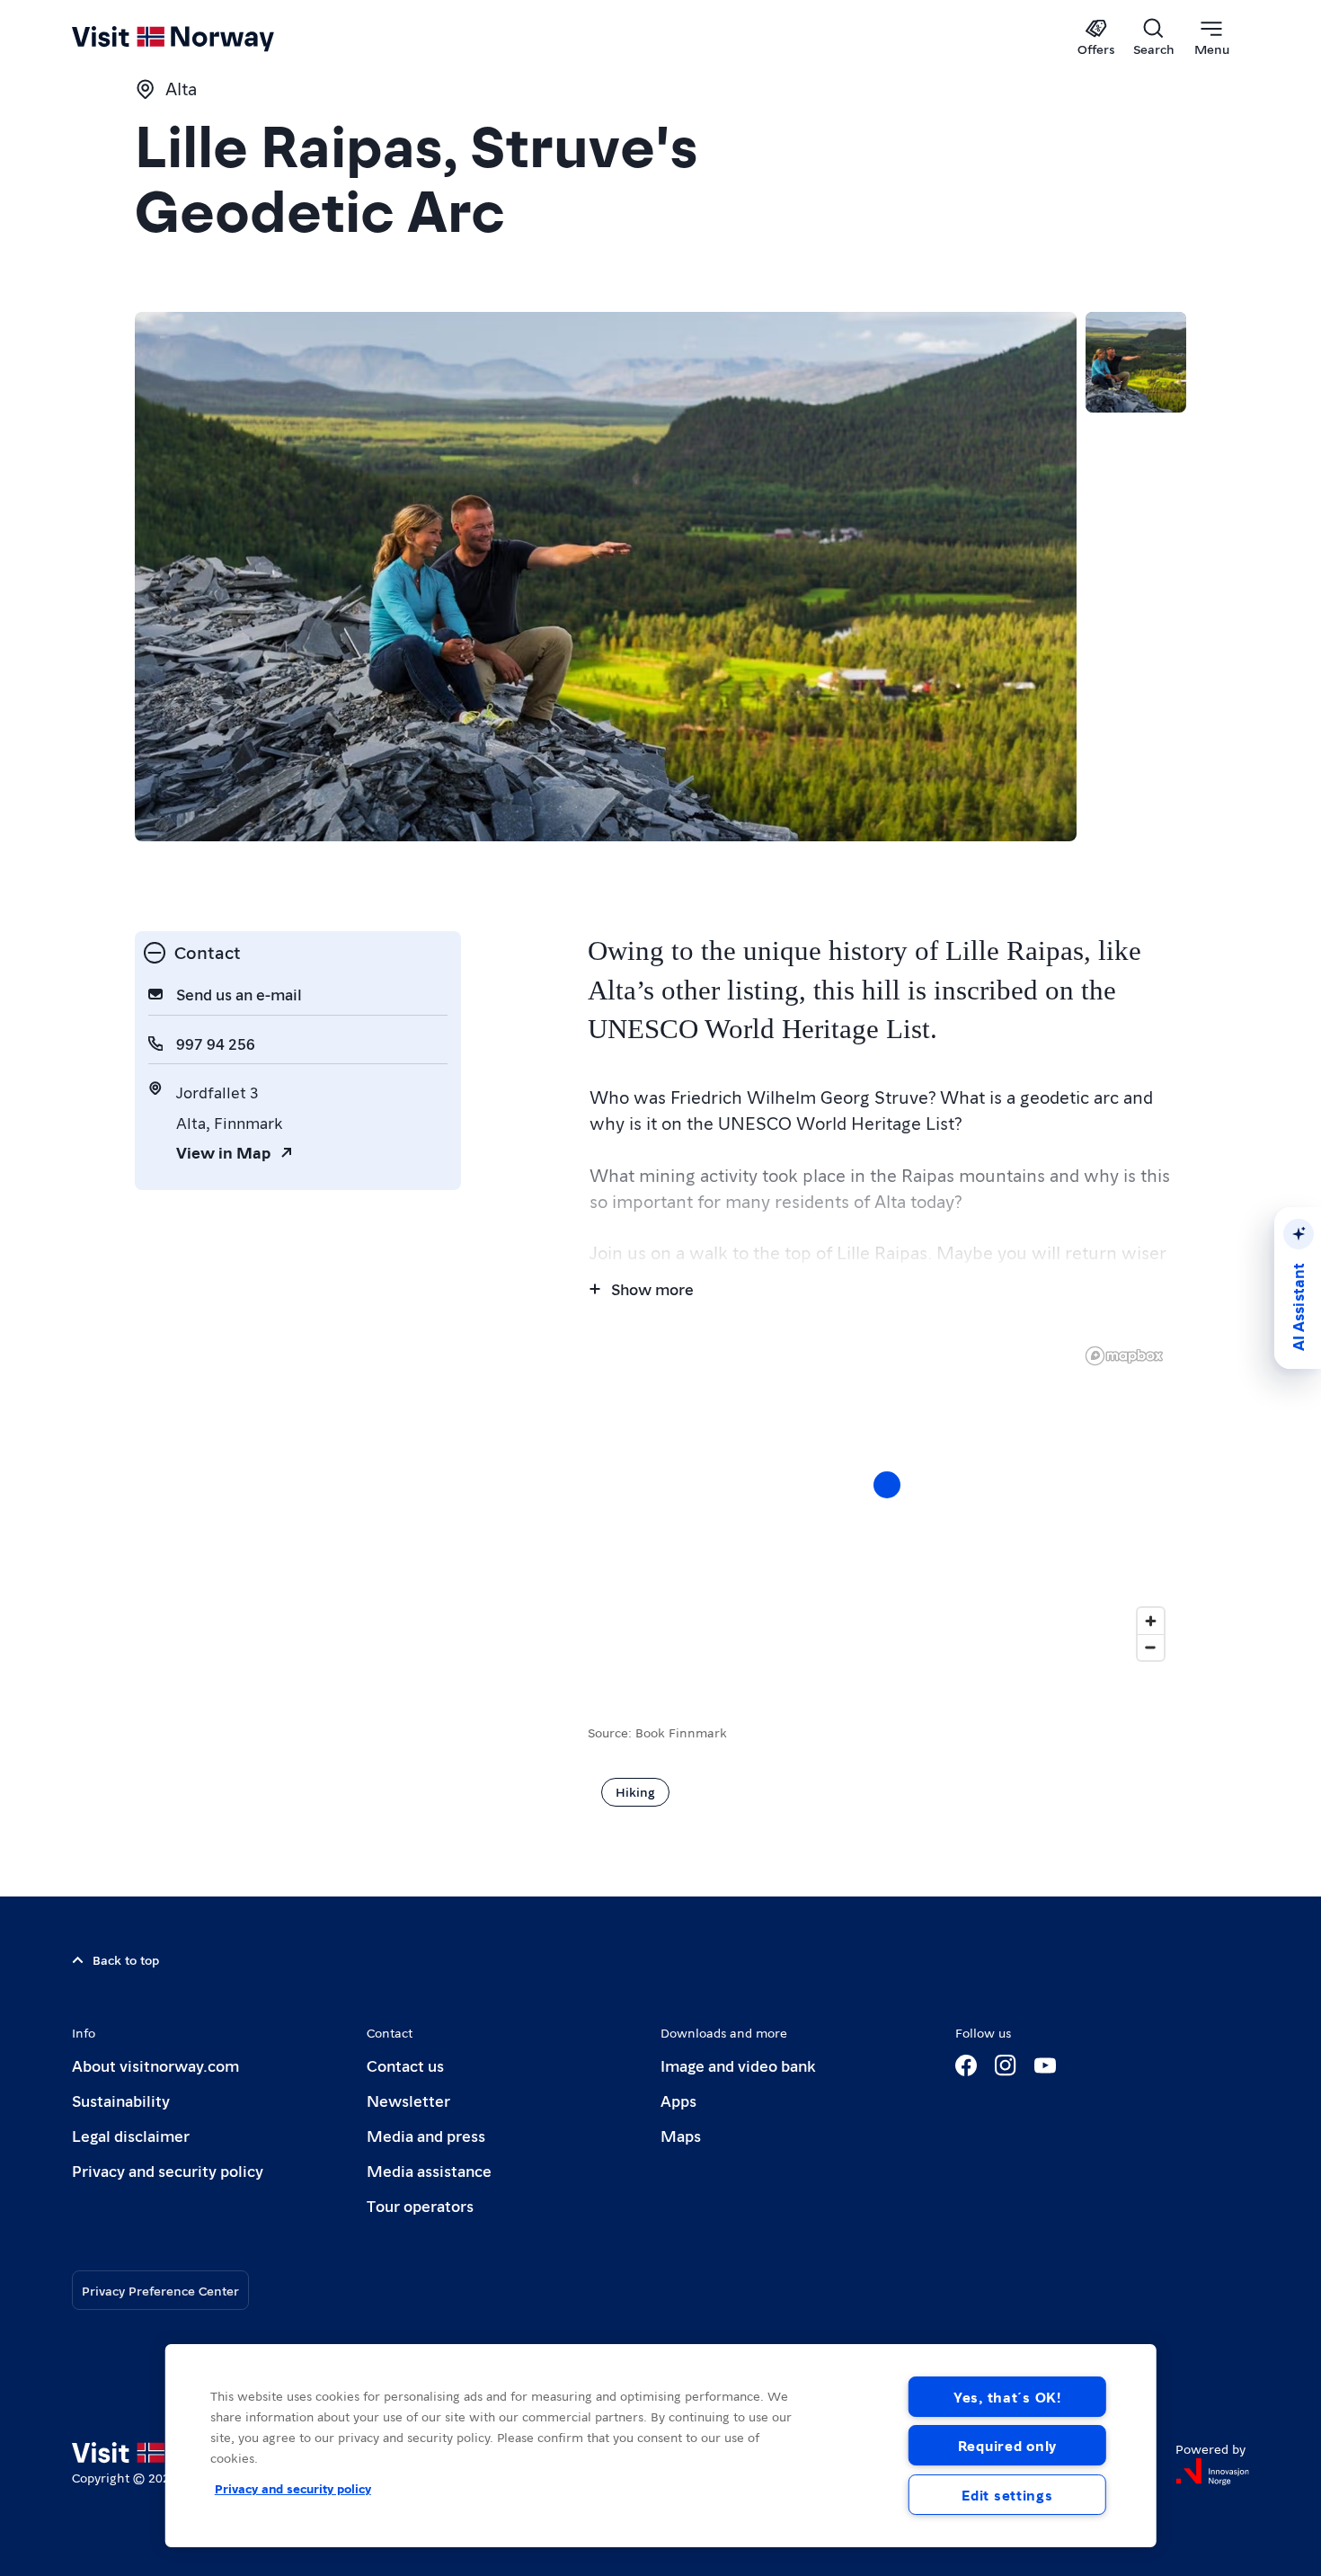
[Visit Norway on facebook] (966, 2065)
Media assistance (429, 2170)
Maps (681, 2135)
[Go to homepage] (203, 38)
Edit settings (1007, 2495)
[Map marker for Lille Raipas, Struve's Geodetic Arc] (887, 1485)
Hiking (635, 1791)
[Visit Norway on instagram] (1006, 2065)
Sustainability (121, 2100)
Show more (652, 1288)
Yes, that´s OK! (1007, 2397)
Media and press (426, 2135)
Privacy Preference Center (160, 2290)
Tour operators (420, 2205)
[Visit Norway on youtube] (1045, 2065)
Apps (678, 2100)
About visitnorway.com (155, 2065)
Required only (1007, 2445)
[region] (887, 1503)
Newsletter (408, 2100)
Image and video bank (738, 2065)
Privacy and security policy (168, 2170)
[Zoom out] (1151, 1647)
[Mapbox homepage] (1124, 1356)
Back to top (126, 1959)
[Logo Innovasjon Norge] (1212, 2472)
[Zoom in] (1151, 1621)
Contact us (405, 2065)
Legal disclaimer (131, 2135)
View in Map (223, 1152)
